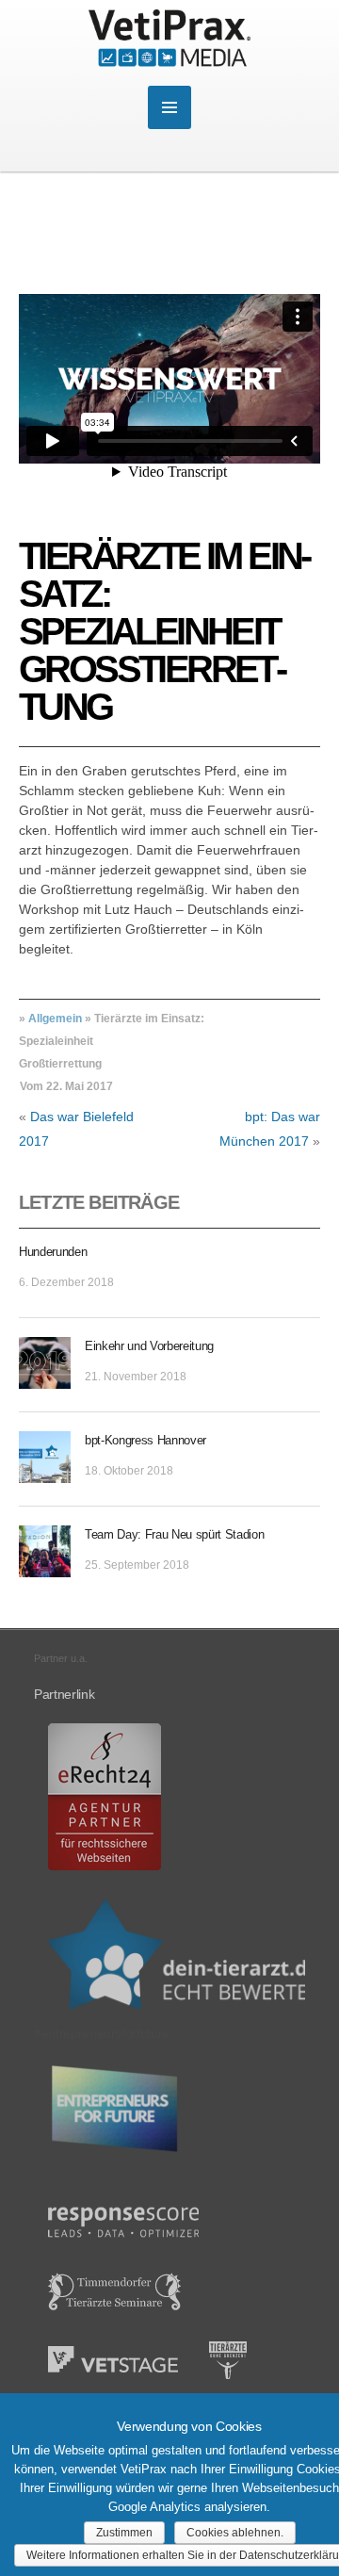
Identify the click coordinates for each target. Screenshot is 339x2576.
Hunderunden (53, 1252)
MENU (169, 107)
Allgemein (55, 1019)
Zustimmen (124, 2533)
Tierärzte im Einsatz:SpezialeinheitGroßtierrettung (166, 631)
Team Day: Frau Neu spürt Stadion (174, 1534)
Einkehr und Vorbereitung (149, 1346)
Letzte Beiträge (99, 1202)
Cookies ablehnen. (235, 2533)
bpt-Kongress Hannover (145, 1440)
